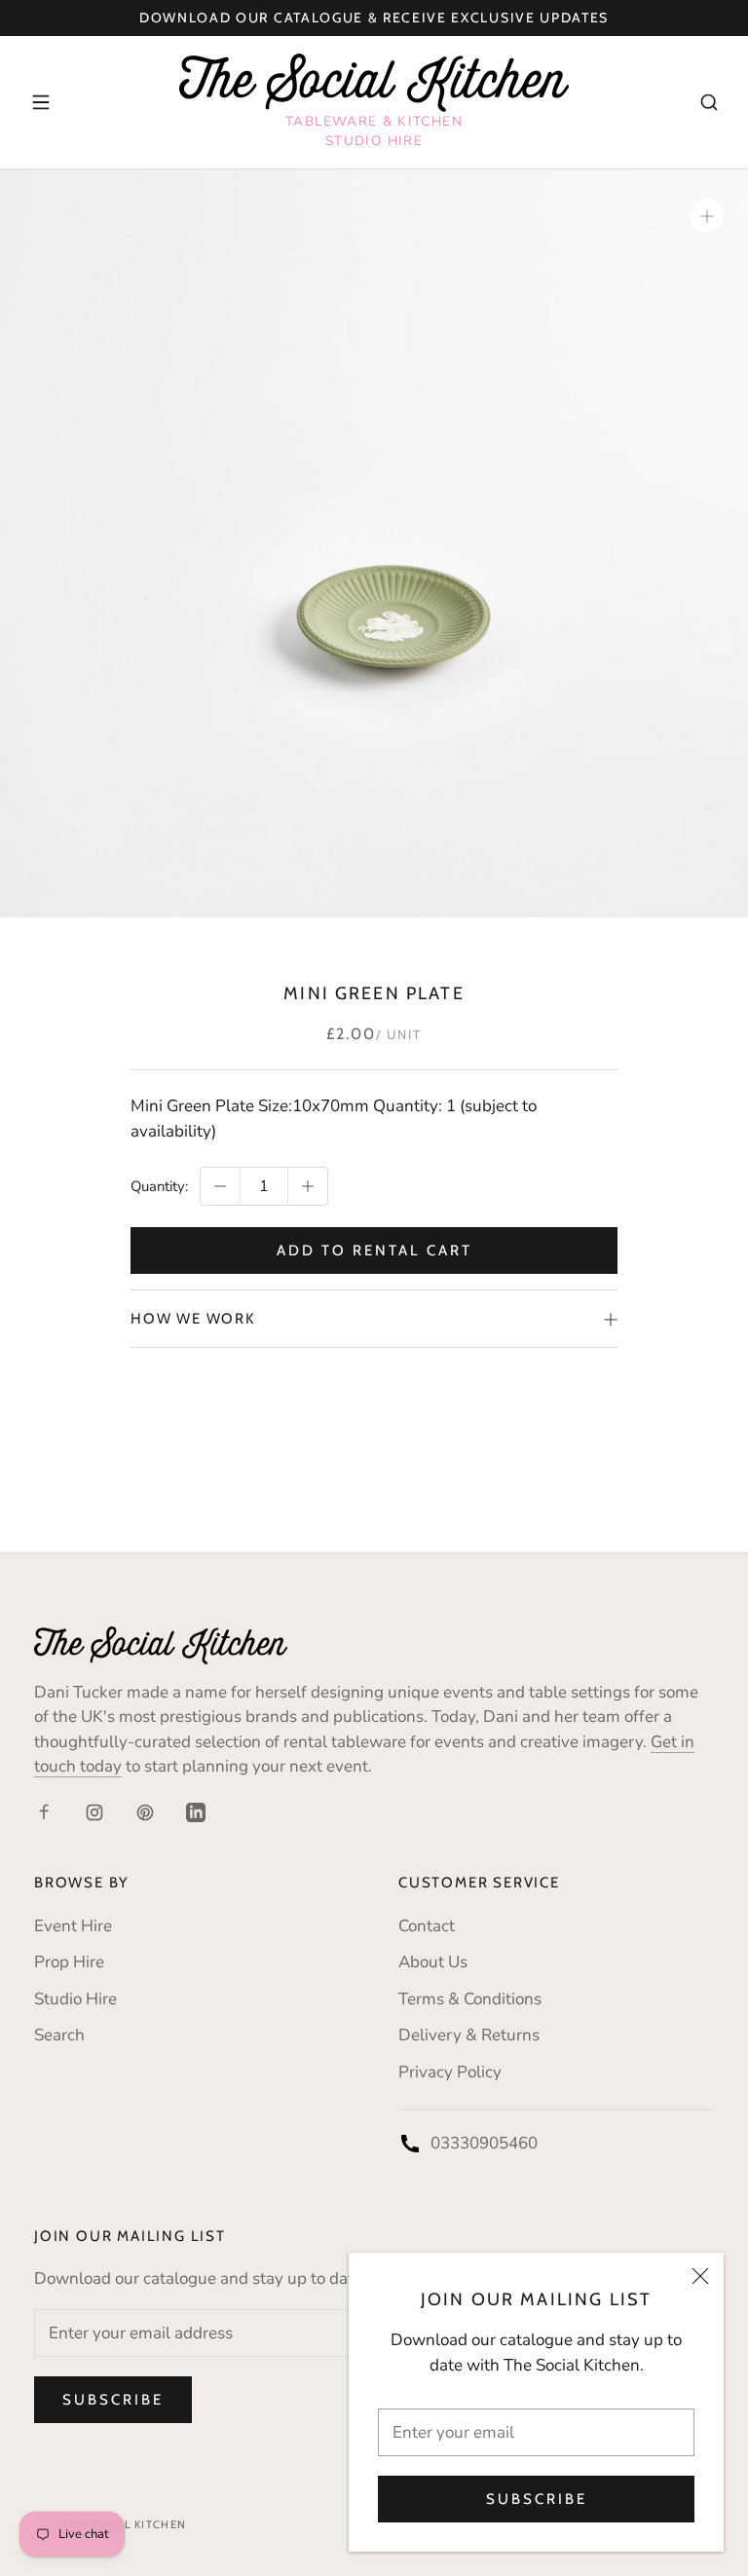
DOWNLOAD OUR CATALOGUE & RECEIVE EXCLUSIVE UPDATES (374, 18)
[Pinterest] (145, 1811)
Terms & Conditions (470, 1999)
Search (59, 2035)
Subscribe (537, 2499)
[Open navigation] (41, 102)
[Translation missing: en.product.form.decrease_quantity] (220, 1186)
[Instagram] (94, 1811)
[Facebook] (44, 1811)
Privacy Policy (450, 2072)
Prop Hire (69, 1962)
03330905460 (484, 2143)
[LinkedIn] (196, 1811)
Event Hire (73, 1926)
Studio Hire (75, 1999)
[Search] (709, 102)
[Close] (700, 2276)
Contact (427, 1926)
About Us (433, 1962)
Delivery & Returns (469, 2035)
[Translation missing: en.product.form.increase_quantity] (308, 1186)
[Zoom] (707, 216)
